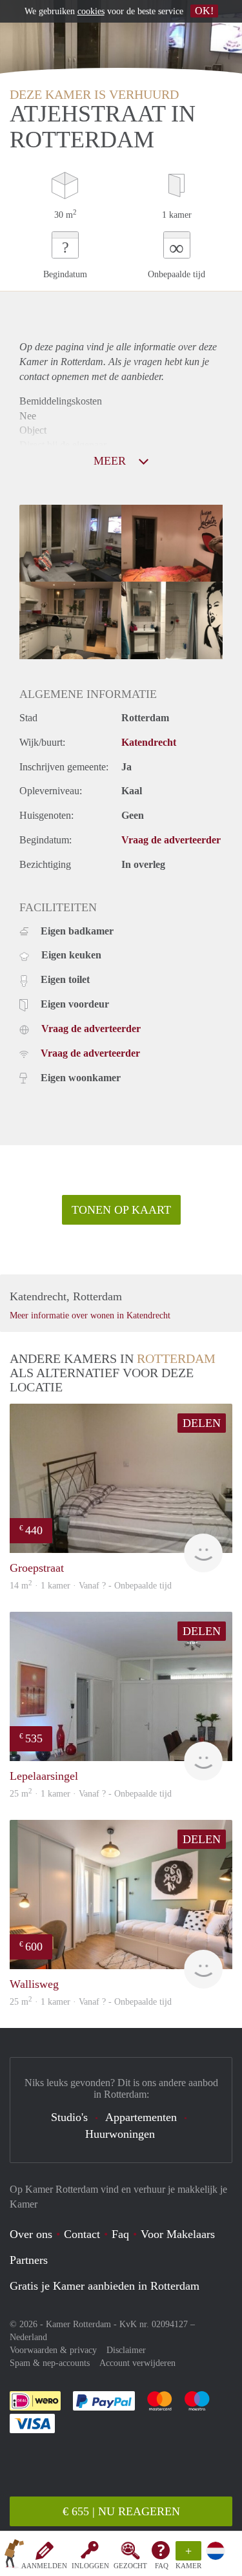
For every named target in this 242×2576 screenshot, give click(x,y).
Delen (202, 1423)
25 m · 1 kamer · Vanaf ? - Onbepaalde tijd (91, 2002)
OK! (204, 11)
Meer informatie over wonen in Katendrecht (90, 1315)
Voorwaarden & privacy (53, 2350)
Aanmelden (44, 2566)
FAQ (162, 2566)
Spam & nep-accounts (50, 2363)
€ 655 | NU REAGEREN (121, 2511)
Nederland (28, 2337)
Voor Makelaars (178, 2234)
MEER (111, 461)
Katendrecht (149, 742)
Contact (82, 2234)
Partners (29, 2260)
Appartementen (141, 2117)
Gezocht (130, 2566)
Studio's (69, 2117)
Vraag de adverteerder (171, 840)
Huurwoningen (120, 2134)
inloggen (90, 2566)
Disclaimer (126, 2350)
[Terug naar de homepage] (14, 2556)
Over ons (31, 2234)
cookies (91, 11)
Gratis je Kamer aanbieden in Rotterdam (105, 2286)
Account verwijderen (137, 2363)
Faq (120, 2234)
